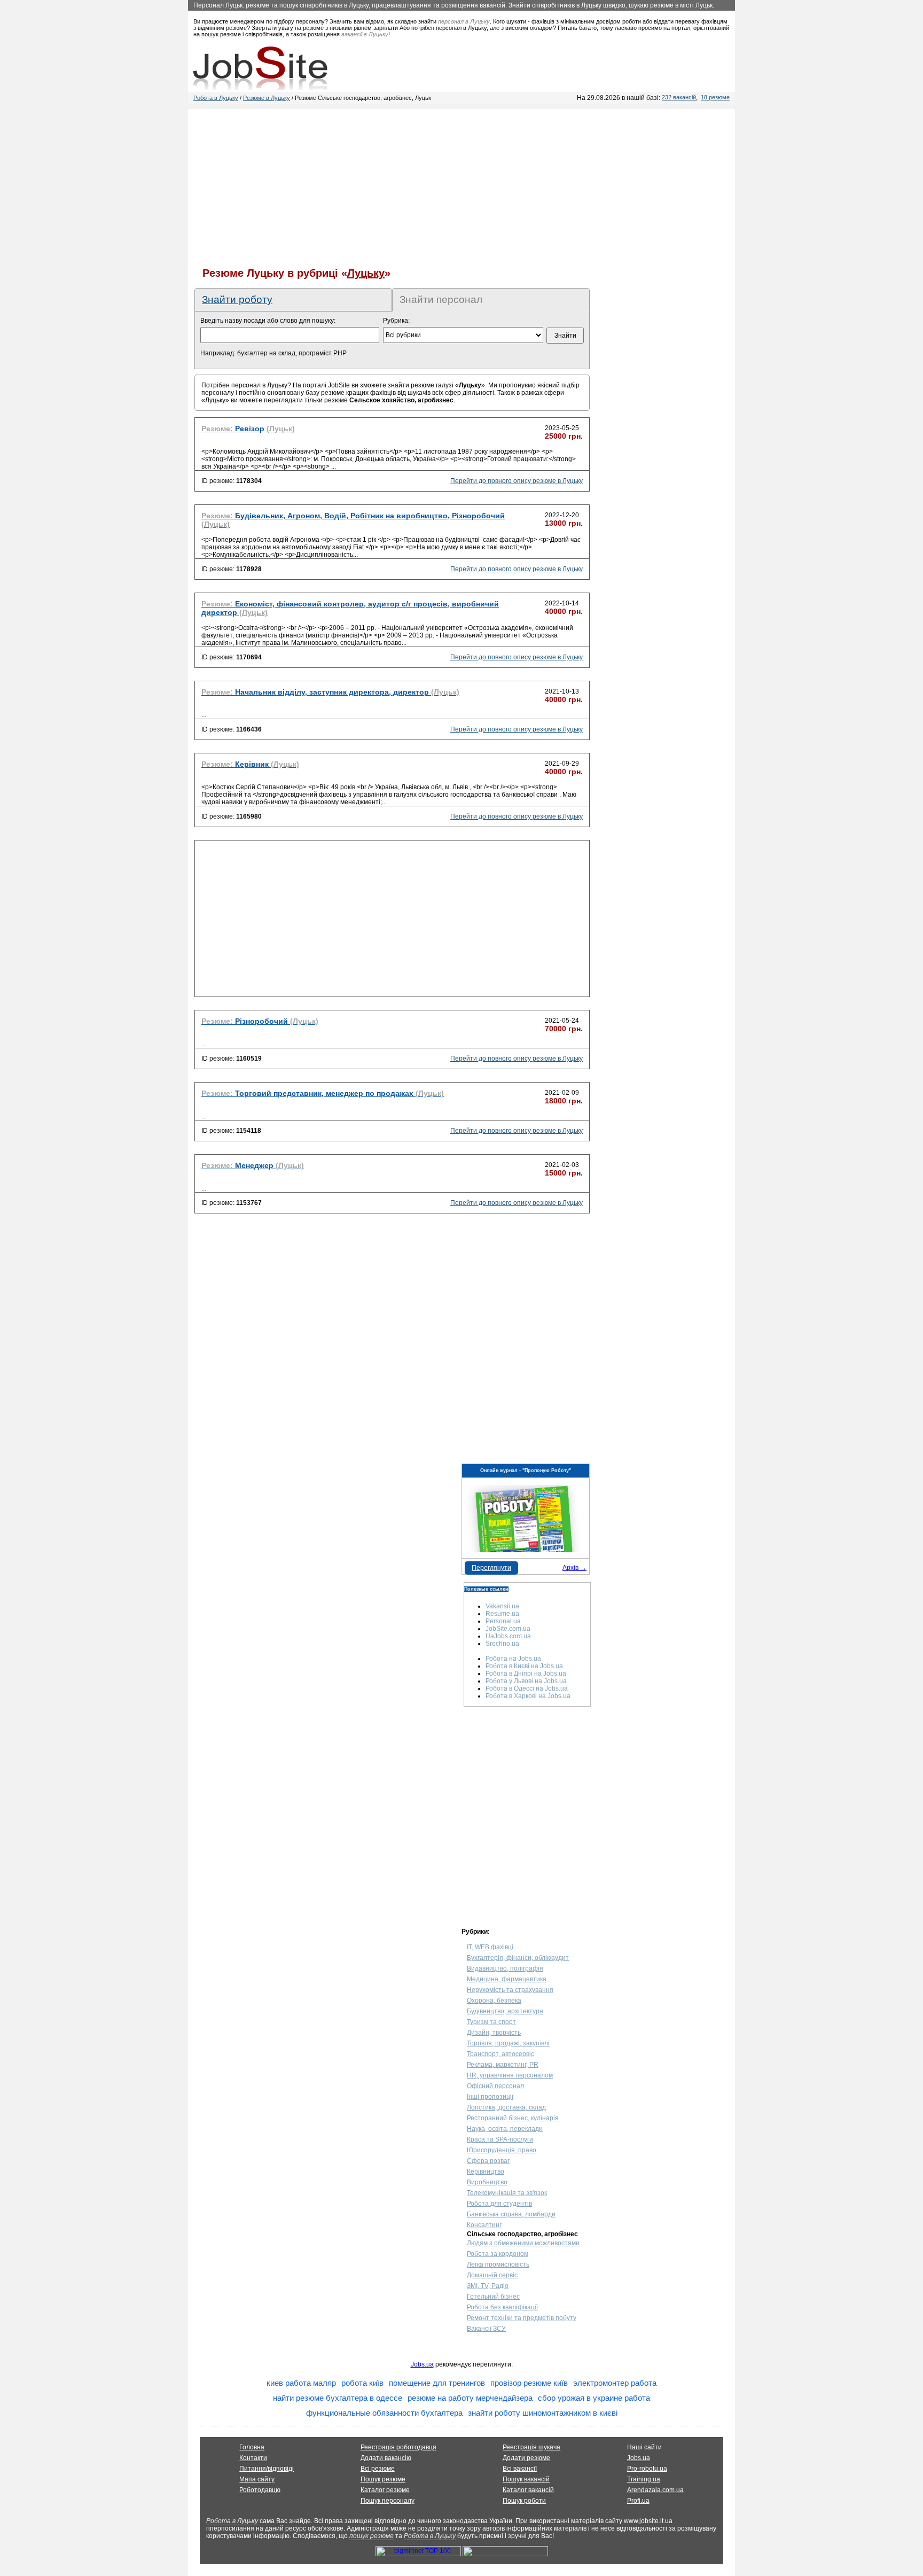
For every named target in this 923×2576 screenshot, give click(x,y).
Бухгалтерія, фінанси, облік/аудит (518, 1958)
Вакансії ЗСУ (486, 2329)
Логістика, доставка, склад (506, 2107)
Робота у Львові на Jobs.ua (526, 1681)
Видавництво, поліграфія (505, 1968)
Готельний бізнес (493, 2297)
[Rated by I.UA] (505, 2554)
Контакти (253, 2458)
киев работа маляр (301, 2383)
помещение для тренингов (437, 2383)
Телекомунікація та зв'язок (507, 2193)
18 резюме (715, 97)
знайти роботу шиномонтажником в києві (543, 2413)
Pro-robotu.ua (647, 2469)
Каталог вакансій (528, 2490)
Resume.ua (502, 1614)
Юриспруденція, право (502, 2150)
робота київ (362, 2383)
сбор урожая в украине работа (594, 2398)
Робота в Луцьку (216, 98)
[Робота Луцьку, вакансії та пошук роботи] (260, 68)
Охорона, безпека (494, 2001)
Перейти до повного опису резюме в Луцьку (517, 481)
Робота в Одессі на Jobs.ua (527, 1688)
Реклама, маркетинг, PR (503, 2065)
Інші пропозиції (490, 2097)
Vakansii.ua (502, 1606)
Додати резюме (526, 2458)
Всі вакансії (520, 2469)
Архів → (574, 1568)
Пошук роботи (524, 2501)
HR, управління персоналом (510, 2075)
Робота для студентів (499, 2204)
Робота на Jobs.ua (513, 1659)
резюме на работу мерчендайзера (470, 2398)
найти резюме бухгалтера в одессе (338, 2398)
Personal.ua (503, 1621)
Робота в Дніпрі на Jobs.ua (526, 1674)
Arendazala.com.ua (655, 2490)
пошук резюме (371, 2536)
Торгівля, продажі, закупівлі (508, 2043)
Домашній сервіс (492, 2275)
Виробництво (487, 2182)
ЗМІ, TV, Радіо (488, 2286)
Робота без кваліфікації (502, 2307)
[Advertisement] (461, 184)
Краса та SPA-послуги (500, 2139)
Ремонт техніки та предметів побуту (522, 2318)
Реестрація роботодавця (398, 2447)
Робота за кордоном (498, 2254)
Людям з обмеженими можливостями (523, 2243)
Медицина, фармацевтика (507, 1979)
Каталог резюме (385, 2490)
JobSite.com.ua (508, 1629)
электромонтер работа (615, 2383)
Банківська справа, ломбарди (511, 2214)
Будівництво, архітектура (505, 2011)
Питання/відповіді (267, 2469)
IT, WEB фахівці (490, 1947)
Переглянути (491, 1568)
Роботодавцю (260, 2490)
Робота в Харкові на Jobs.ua (528, 1696)
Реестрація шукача (531, 2447)
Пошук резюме (383, 2479)
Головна (252, 2447)
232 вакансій (679, 97)
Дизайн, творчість (494, 2033)
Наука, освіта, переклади (505, 2129)
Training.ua (644, 2479)
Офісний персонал (495, 2086)
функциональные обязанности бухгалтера (384, 2413)
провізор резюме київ (529, 2383)
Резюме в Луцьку (267, 98)
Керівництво (486, 2172)
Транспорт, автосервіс (500, 2054)
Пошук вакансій (526, 2479)
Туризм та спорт (491, 2022)
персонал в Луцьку (464, 21)
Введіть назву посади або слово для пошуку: (268, 321)
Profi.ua (638, 2501)
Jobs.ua (422, 2364)
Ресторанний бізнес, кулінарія (513, 2118)
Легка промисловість (498, 2264)
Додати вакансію (386, 2458)
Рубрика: (396, 321)
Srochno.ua (502, 1644)
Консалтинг (484, 2225)
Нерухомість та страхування (510, 1990)
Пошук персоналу (388, 2501)
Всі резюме (378, 2469)
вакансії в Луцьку (365, 34)
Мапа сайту (257, 2479)
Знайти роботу (237, 299)
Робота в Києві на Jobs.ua (524, 1666)
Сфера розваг (488, 2161)
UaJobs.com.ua (508, 1636)
